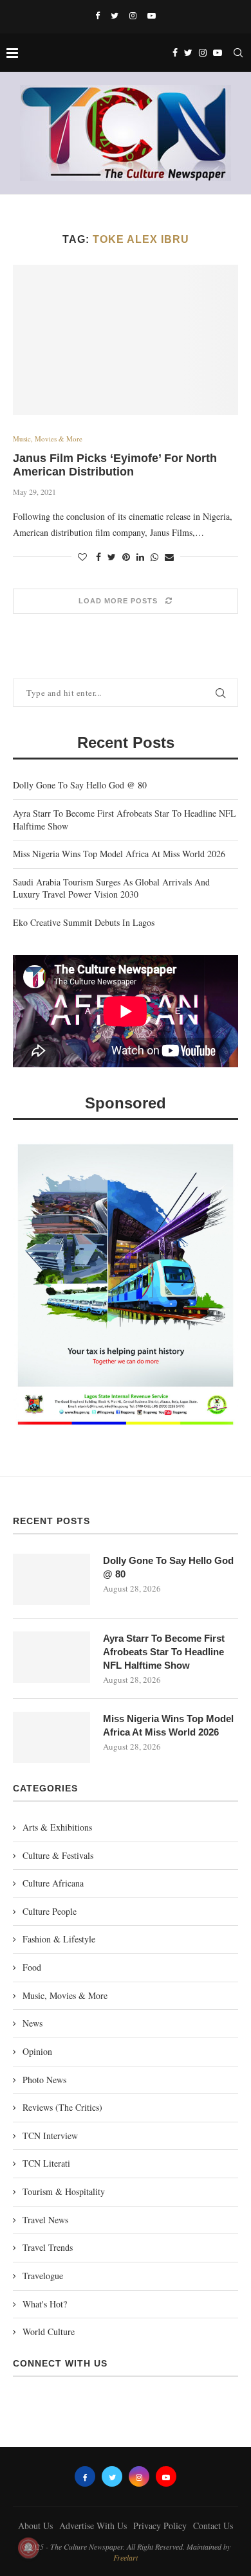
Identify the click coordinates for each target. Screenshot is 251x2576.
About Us (35, 2526)
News (33, 2023)
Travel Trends (48, 2247)
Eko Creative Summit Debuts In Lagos (84, 922)
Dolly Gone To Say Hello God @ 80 (80, 785)
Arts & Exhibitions (57, 1827)
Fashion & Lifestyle (59, 1939)
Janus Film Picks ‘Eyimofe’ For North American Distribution (115, 465)
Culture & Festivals (58, 1855)
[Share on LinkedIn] (140, 557)
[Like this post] (82, 557)
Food (32, 1967)
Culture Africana (53, 1883)
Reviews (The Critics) (62, 2107)
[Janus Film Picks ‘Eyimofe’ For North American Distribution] (126, 340)
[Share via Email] (169, 557)
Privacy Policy (160, 2526)
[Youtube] (152, 15)
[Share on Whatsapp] (154, 557)
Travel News (45, 2220)
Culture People (50, 1911)
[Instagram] (133, 15)
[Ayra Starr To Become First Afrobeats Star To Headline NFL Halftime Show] (51, 1657)
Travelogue (43, 2276)
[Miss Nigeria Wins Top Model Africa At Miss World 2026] (51, 1737)
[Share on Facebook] (98, 557)
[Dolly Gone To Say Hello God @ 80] (51, 1579)
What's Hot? (45, 2304)
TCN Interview (50, 2136)
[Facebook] (98, 15)
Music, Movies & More (48, 439)
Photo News (44, 2080)
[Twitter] (115, 15)
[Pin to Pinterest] (126, 557)
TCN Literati (46, 2163)
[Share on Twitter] (112, 557)
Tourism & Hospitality (64, 2191)
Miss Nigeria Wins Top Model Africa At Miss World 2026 (119, 854)
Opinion (37, 2051)
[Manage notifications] (28, 2548)
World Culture (49, 2332)
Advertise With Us (93, 2526)
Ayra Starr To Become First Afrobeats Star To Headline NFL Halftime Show (164, 1652)
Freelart (126, 2557)
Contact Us (213, 2526)
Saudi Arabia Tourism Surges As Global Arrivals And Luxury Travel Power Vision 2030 (111, 888)
